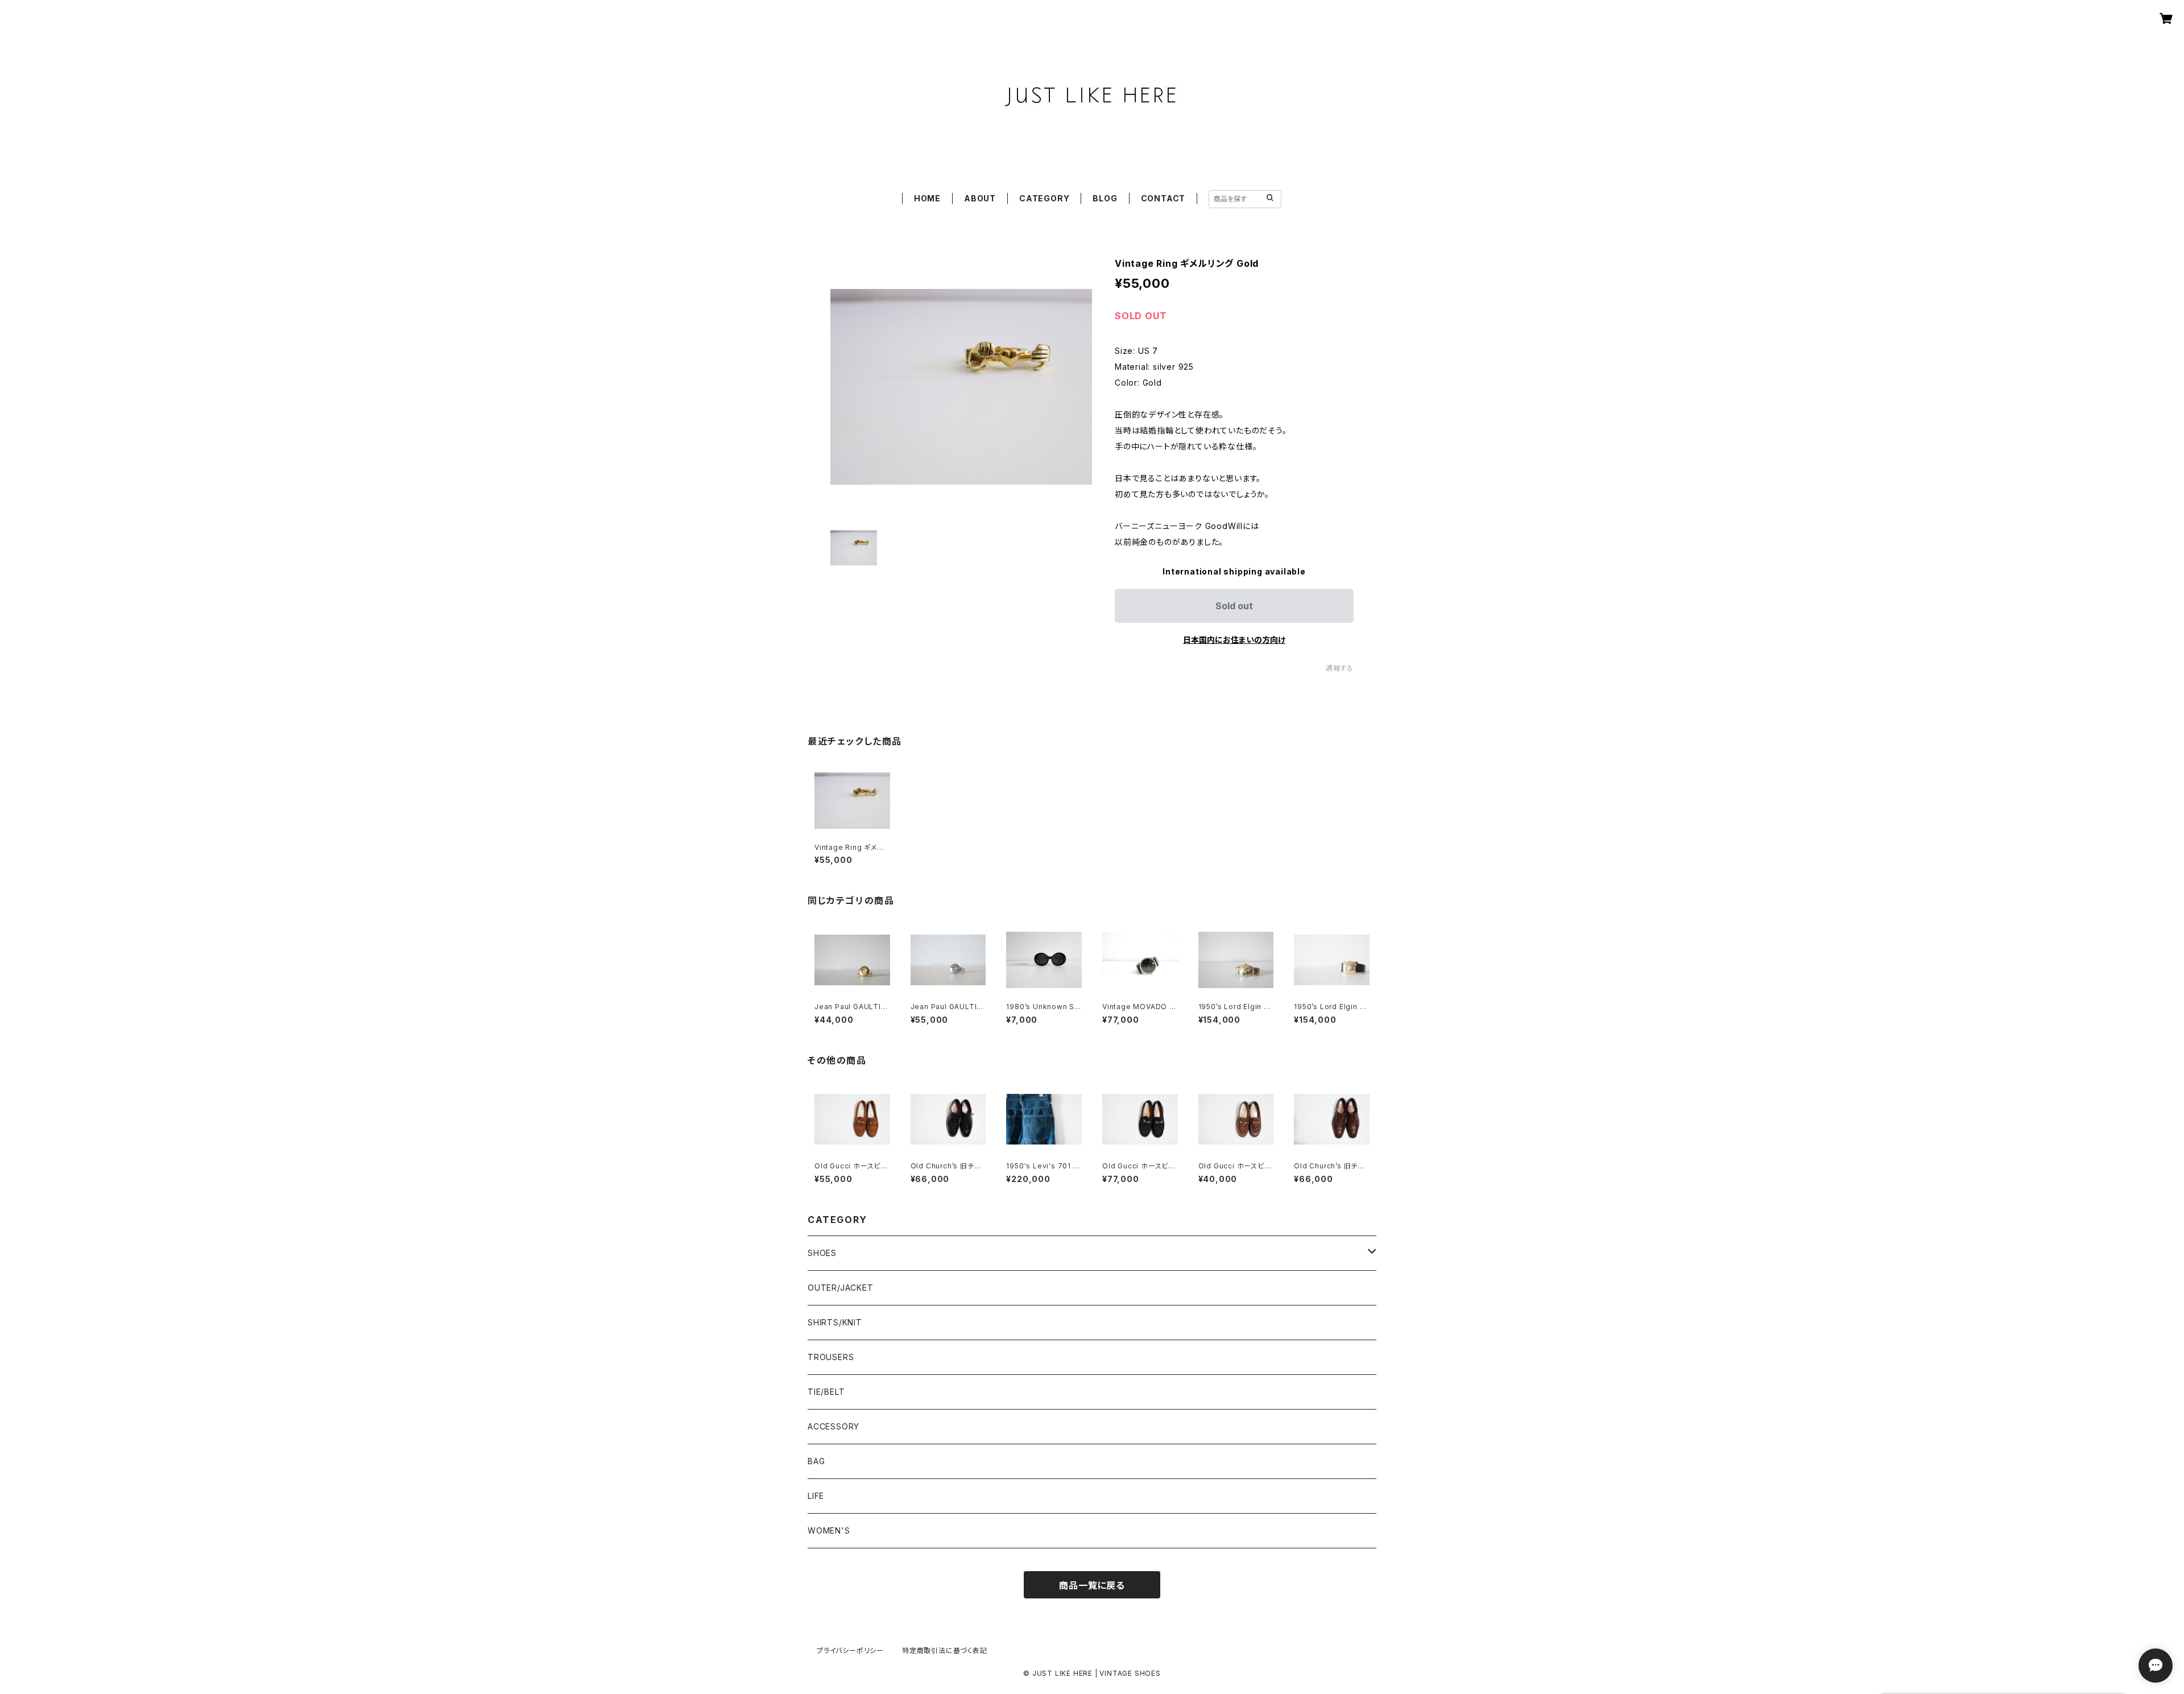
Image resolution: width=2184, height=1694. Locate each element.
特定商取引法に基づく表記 (945, 1650)
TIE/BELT (826, 1392)
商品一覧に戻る (1092, 1585)
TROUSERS (831, 1357)
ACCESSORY (834, 1426)
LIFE (816, 1496)
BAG (816, 1461)
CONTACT (1163, 198)
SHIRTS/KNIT (835, 1322)
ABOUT (980, 198)
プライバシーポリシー (850, 1650)
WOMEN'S (829, 1530)
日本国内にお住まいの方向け (1234, 640)
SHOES (822, 1253)
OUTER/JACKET (841, 1288)
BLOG (1105, 198)
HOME (927, 198)
